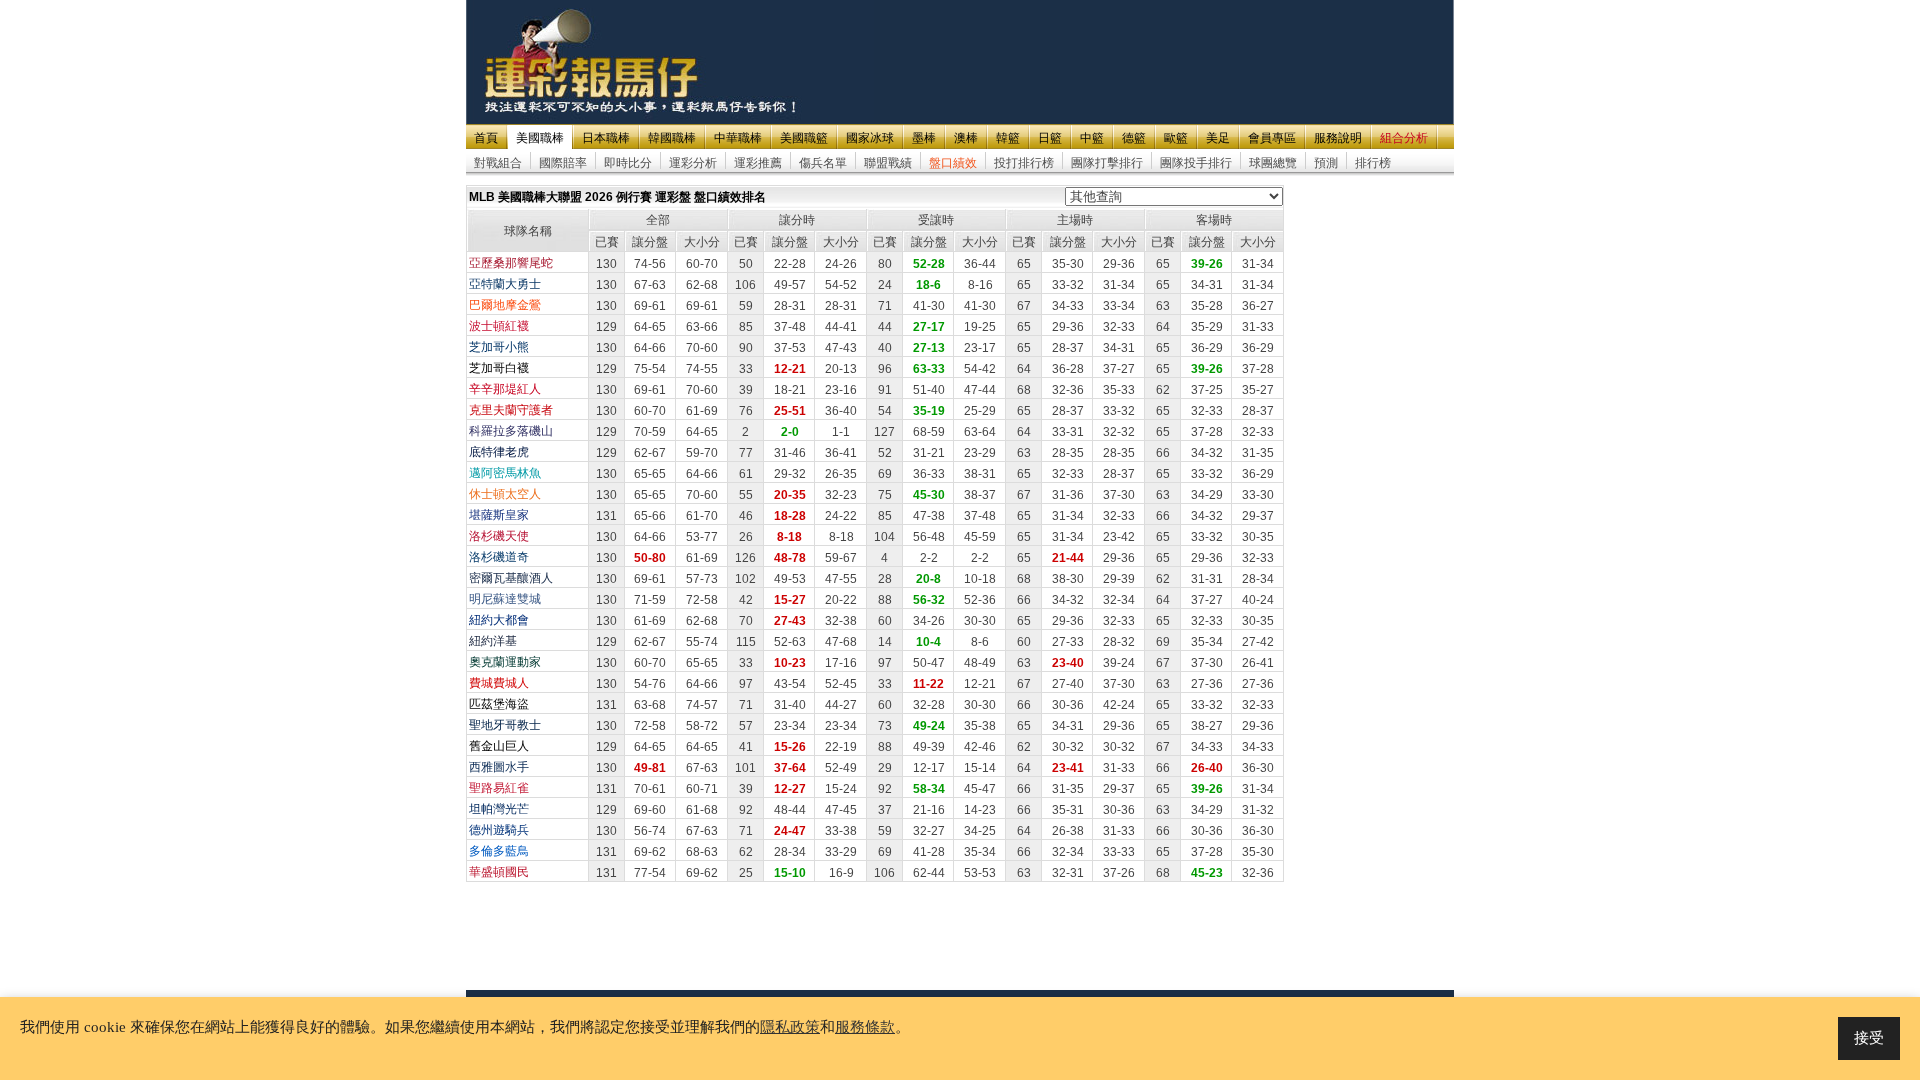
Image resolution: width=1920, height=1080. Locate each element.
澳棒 (966, 138)
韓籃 (1008, 138)
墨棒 (924, 138)
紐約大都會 (499, 620)
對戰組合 (498, 163)
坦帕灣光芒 (499, 809)
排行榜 (1373, 163)
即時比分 (628, 163)
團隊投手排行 (1196, 163)
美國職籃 (804, 138)
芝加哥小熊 (499, 347)
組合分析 (1404, 138)
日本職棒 (606, 138)
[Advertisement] (1088, 47)
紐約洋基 (493, 641)
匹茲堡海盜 (499, 704)
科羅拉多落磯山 (511, 431)
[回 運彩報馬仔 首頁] (593, 62)
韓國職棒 (672, 138)
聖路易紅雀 (499, 788)
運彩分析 (693, 163)
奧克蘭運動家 (505, 662)
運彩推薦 (758, 163)
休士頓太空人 (505, 494)
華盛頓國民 (499, 872)
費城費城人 (499, 683)
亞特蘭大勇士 (505, 284)
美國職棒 (540, 138)
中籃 (1092, 138)
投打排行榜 (1024, 163)
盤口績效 (953, 163)
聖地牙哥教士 (505, 725)
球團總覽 (1273, 163)
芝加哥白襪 (499, 368)
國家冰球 (870, 138)
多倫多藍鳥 (499, 851)
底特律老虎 (499, 452)
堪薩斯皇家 (499, 515)
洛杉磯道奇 (499, 557)
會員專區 (1272, 138)
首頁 (486, 138)
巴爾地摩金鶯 (505, 305)
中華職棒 (738, 138)
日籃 (1050, 138)
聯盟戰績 (888, 163)
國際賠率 (563, 163)
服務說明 (1338, 138)
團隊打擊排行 (1107, 163)
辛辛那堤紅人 (505, 389)
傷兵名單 (823, 163)
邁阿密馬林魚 (505, 473)
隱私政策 (790, 1027)
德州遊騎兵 (499, 830)
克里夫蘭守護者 (511, 410)
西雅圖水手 (499, 767)
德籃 (1134, 138)
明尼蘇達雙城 (505, 599)
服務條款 (865, 1027)
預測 (1326, 163)
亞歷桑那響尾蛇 (511, 263)
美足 (1218, 138)
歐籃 (1176, 138)
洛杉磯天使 (499, 536)
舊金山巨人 (499, 746)
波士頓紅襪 (499, 326)
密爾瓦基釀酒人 (511, 578)
